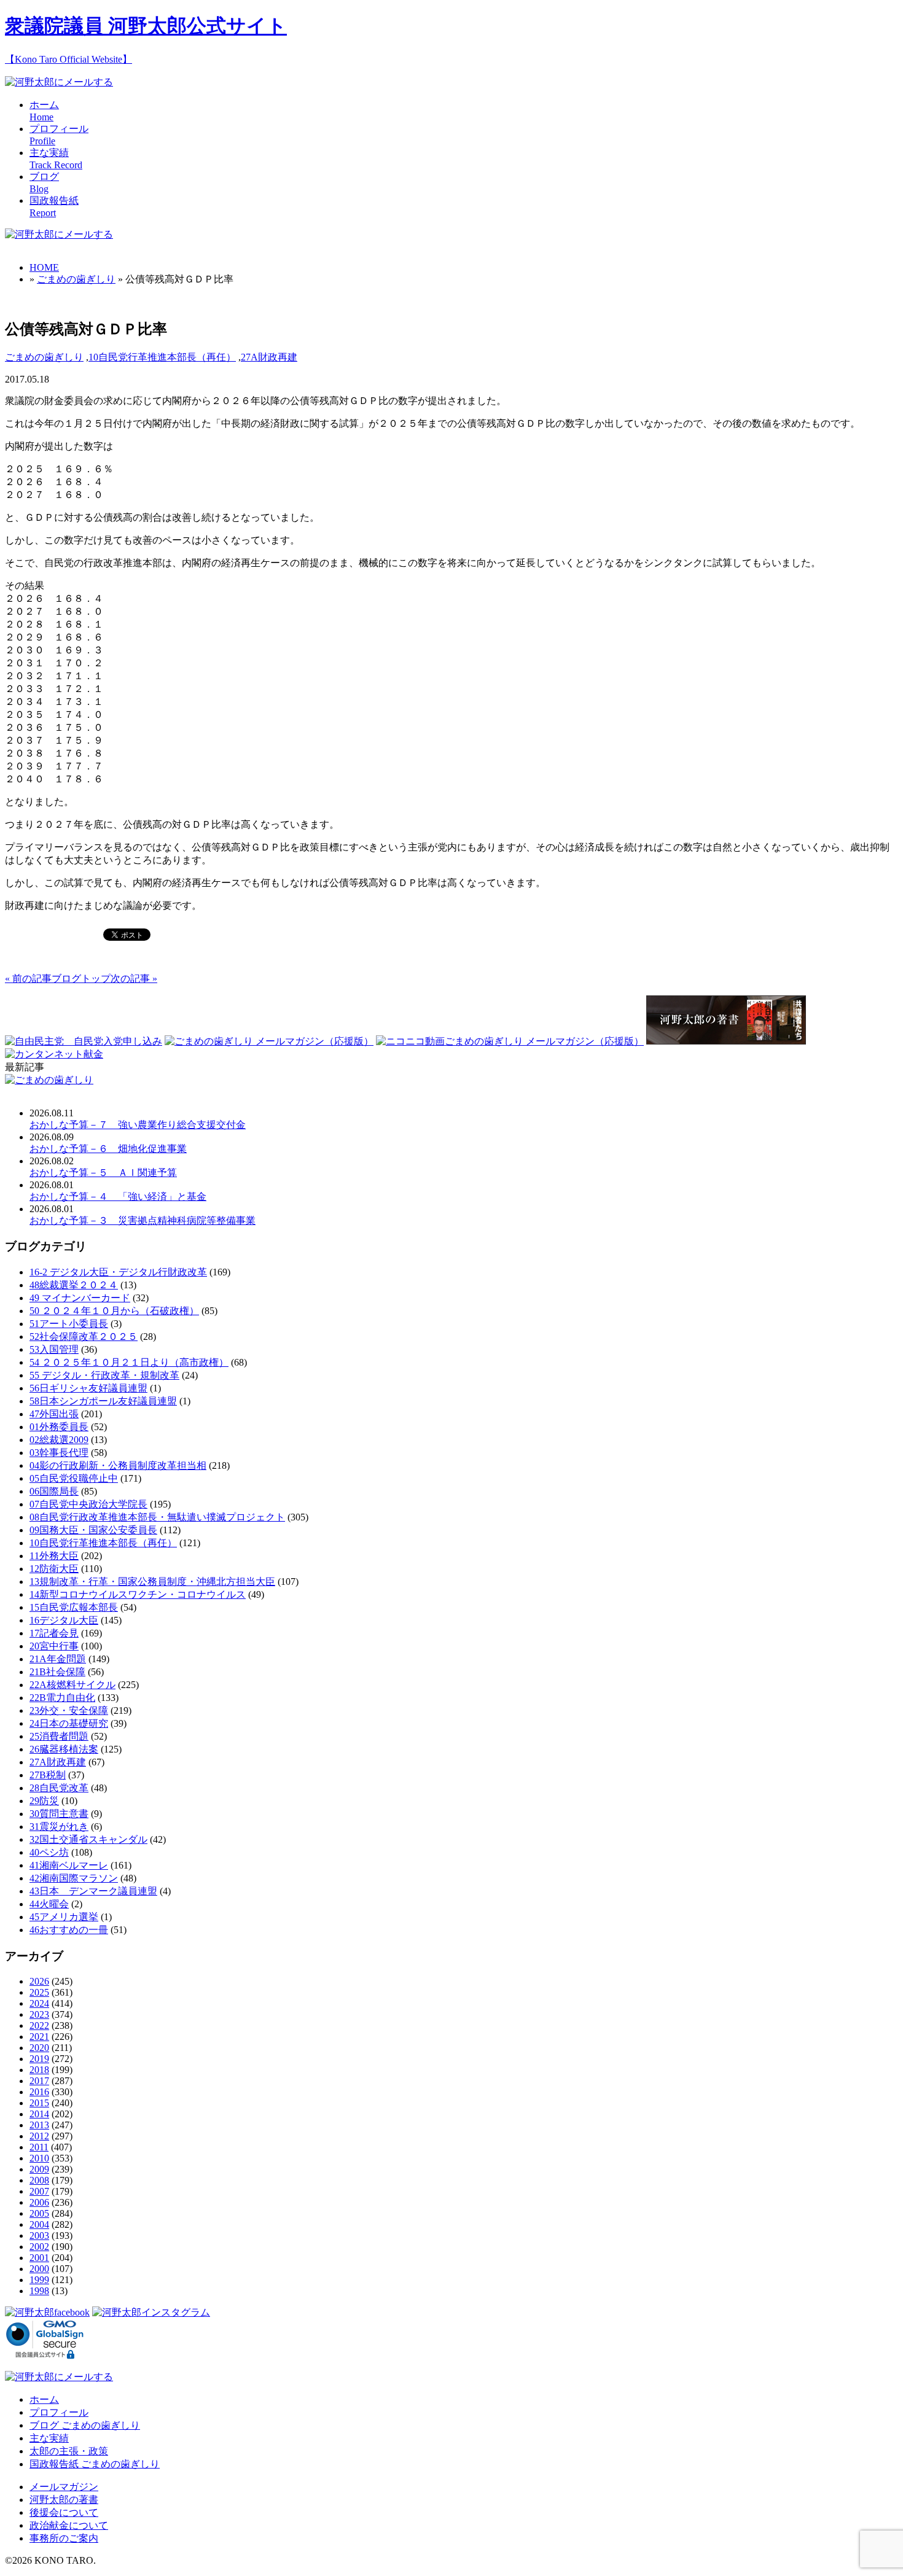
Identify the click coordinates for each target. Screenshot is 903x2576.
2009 (39, 2169)
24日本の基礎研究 (69, 1723)
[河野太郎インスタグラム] (151, 2312)
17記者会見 (54, 1633)
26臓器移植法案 (64, 1749)
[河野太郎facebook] (47, 2312)
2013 (39, 2125)
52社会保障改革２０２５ (84, 1337)
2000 (39, 2269)
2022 (39, 2025)
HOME (44, 267)
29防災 (44, 1801)
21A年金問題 (58, 1659)
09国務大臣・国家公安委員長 (93, 1530)
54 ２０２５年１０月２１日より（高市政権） (129, 1362)
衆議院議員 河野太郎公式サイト (146, 26)
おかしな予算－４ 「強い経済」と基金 (118, 1197)
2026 (39, 1981)
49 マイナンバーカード (80, 1298)
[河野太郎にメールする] (59, 82)
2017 (39, 2081)
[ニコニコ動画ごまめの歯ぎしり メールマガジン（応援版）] (510, 1041)
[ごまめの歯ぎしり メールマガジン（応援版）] (269, 1041)
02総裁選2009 (59, 1440)
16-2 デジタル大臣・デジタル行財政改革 (118, 1272)
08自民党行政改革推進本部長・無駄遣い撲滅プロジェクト (157, 1517)
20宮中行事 (54, 1646)
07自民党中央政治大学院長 (88, 1504)
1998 (39, 2291)
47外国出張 (54, 1414)
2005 (39, 2213)
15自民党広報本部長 (74, 1607)
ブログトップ (81, 979)
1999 (39, 2280)
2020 (39, 2048)
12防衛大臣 (54, 1569)
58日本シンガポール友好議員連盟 (103, 1401)
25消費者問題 (59, 1736)
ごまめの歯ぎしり (76, 279)
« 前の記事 (28, 979)
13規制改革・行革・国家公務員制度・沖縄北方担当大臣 (152, 1582)
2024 (39, 2003)
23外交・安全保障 (69, 1710)
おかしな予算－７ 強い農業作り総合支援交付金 (138, 1125)
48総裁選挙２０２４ (74, 1285)
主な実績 (49, 2438)
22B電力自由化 (62, 1698)
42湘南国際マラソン (74, 1878)
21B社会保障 (57, 1672)
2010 (39, 2158)
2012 (39, 2136)
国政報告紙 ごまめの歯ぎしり (95, 2464)
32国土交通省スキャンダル (88, 1839)
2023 (39, 2014)
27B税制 (48, 1775)
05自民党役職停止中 (74, 1478)
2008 (39, 2180)
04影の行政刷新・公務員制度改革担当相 (118, 1465)
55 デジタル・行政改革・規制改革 (104, 1375)
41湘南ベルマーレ (69, 1865)
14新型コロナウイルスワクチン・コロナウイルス (138, 1594)
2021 (39, 2037)
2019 (39, 2059)
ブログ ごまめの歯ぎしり (85, 2425)
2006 (39, 2202)
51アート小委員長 (69, 1324)
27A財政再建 (269, 357)
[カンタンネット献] (54, 1054)
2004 (39, 2224)
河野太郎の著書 (64, 2500)
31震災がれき (59, 1827)
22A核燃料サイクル (72, 1685)
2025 (39, 1992)
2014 (39, 2114)
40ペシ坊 (49, 1852)
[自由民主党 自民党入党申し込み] (84, 1041)
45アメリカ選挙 (64, 1917)
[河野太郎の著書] (726, 1041)
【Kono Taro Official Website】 (68, 59)
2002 (39, 2247)
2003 (39, 2236)
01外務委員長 (59, 1427)
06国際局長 (54, 1491)
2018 (39, 2070)
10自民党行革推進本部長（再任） (162, 357)
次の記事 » (134, 979)
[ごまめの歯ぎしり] (49, 1080)
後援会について (64, 2512)
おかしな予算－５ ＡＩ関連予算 (103, 1173)
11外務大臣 (54, 1556)
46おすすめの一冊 (69, 1930)
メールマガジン (64, 2487)
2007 (39, 2191)
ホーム (44, 2399)
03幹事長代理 (59, 1453)
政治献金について (69, 2525)
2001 (39, 2258)
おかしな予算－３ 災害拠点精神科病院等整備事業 (143, 1220)
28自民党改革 (59, 1788)
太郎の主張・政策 (69, 2451)
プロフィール (59, 2412)
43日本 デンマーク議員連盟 (93, 1891)
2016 (39, 2092)
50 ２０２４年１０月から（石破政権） (114, 1311)
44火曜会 (49, 1904)
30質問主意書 (59, 1814)
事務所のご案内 (64, 2538)
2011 (39, 2147)
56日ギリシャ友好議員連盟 (88, 1388)
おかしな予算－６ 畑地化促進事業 (108, 1149)
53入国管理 (54, 1349)
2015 (39, 2103)
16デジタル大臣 (64, 1620)
